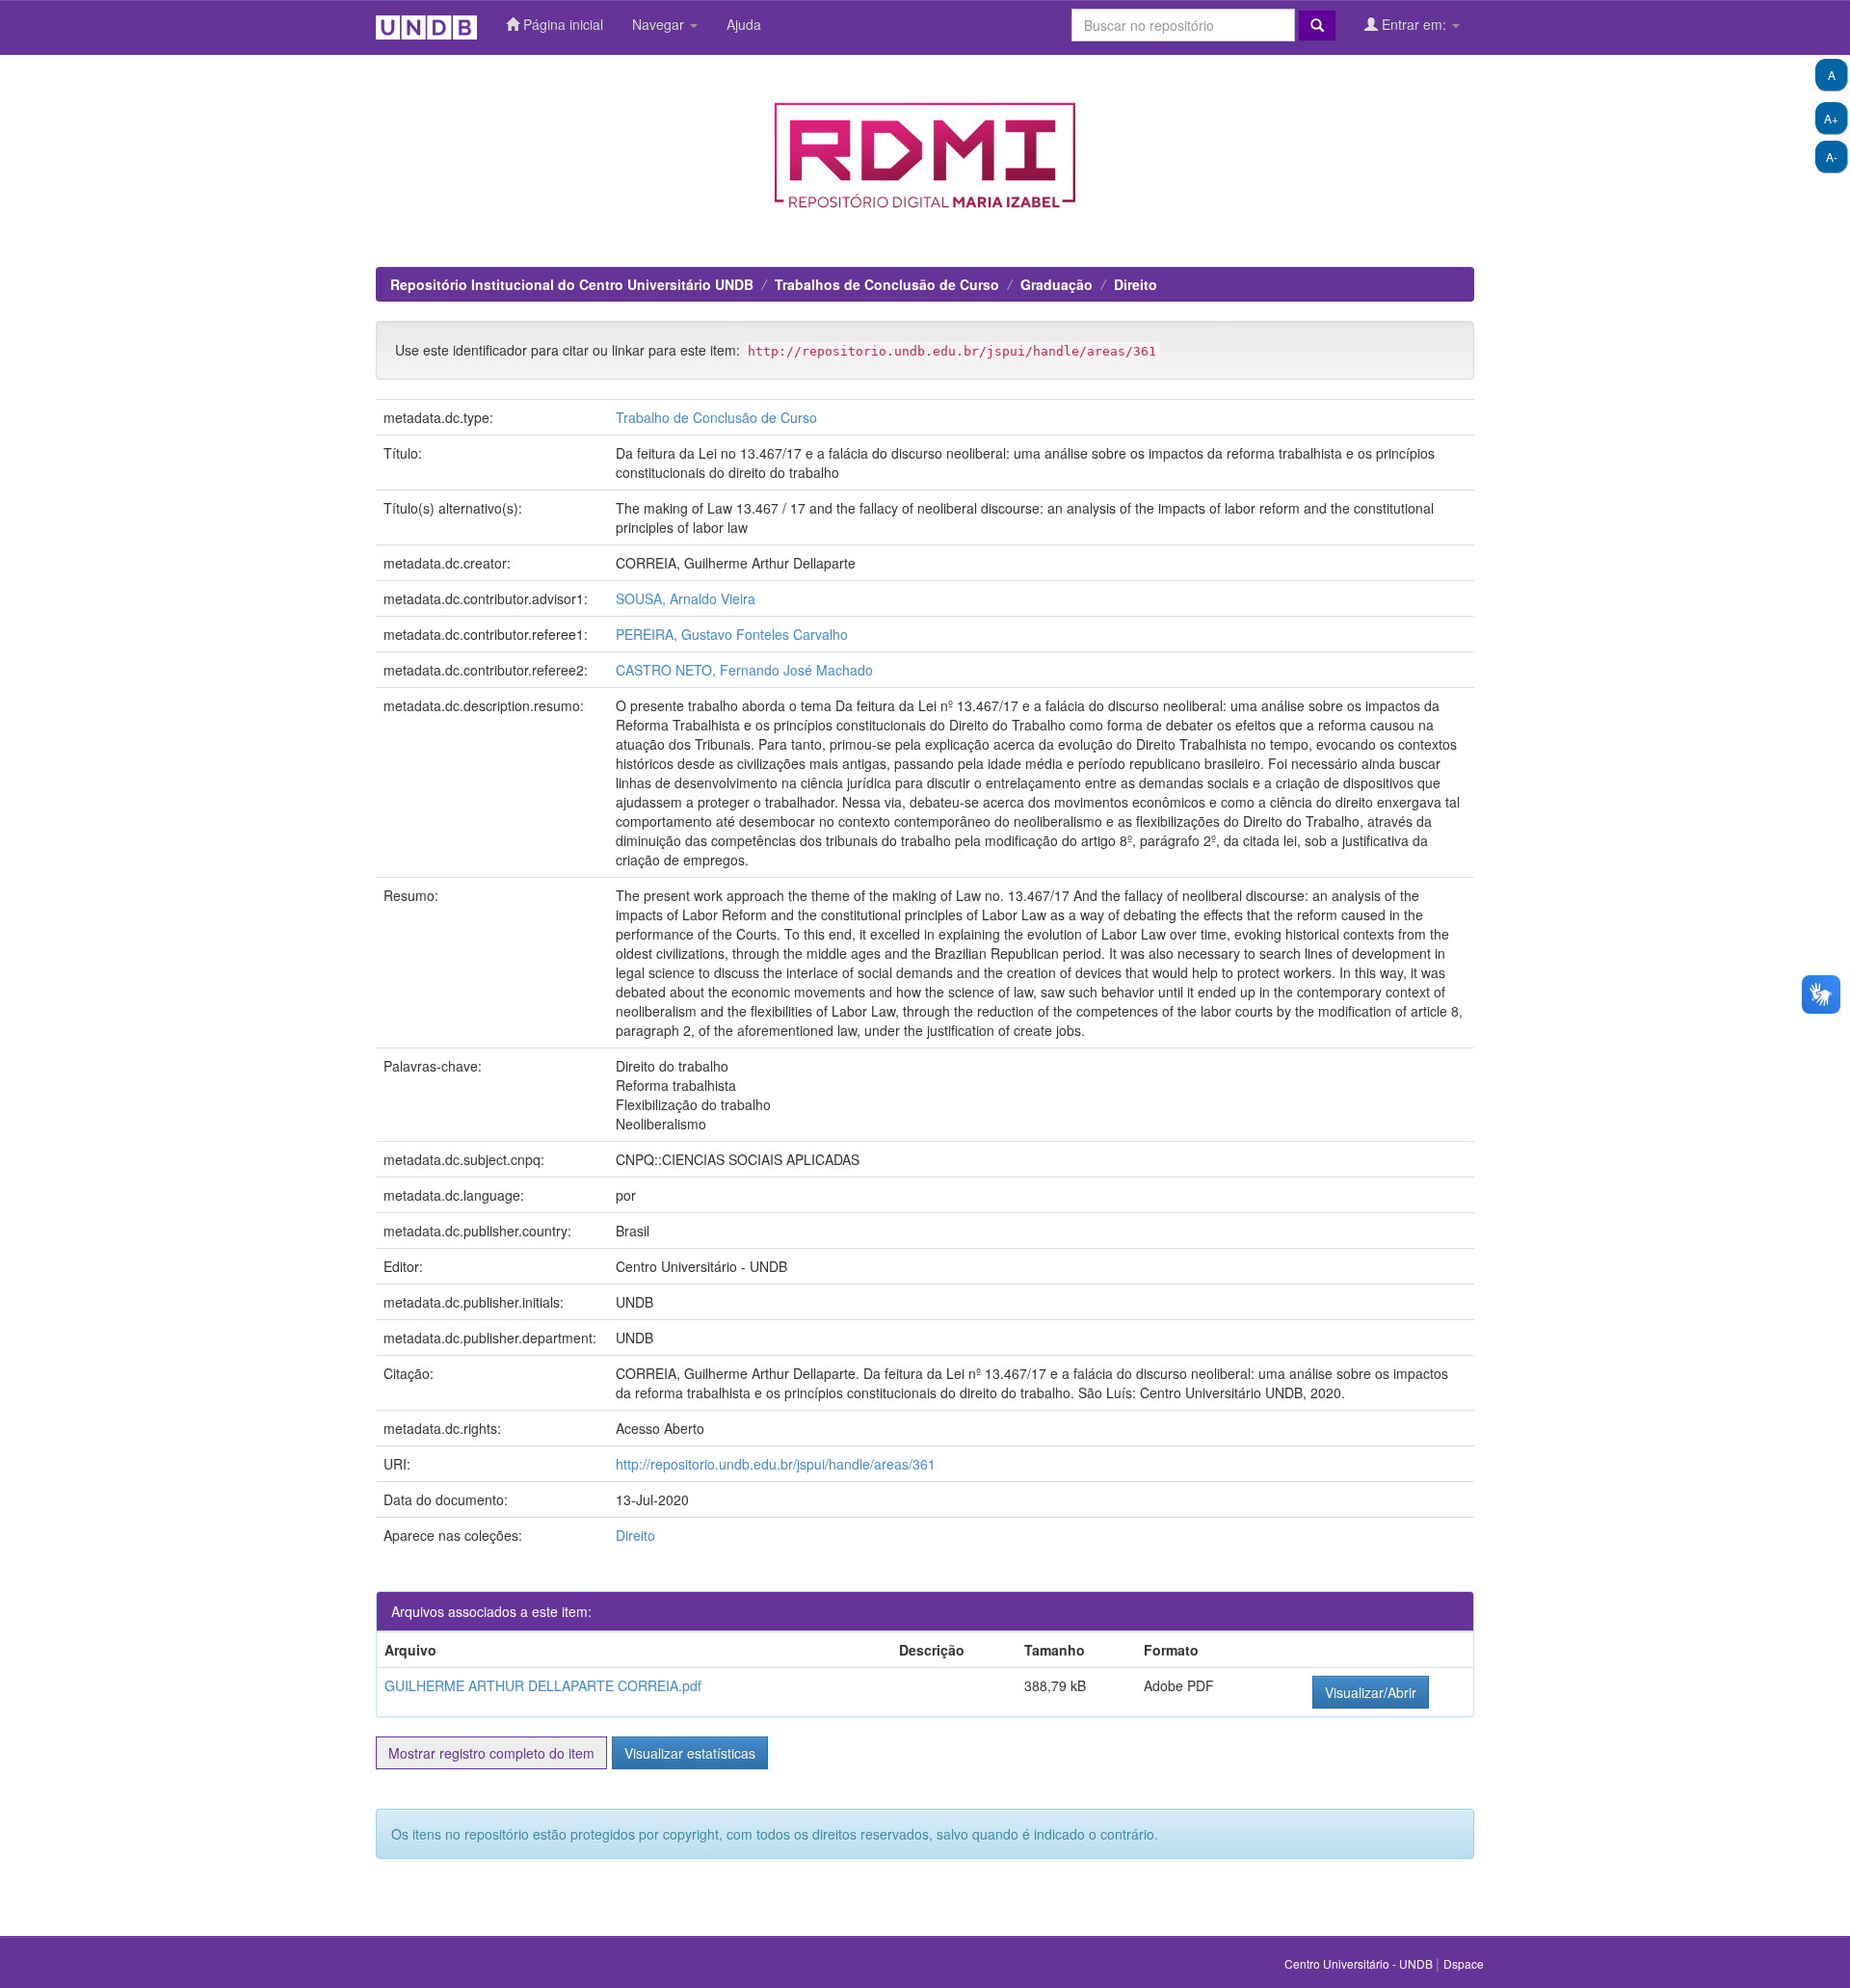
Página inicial (561, 24)
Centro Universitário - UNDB (1360, 1963)
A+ (1831, 118)
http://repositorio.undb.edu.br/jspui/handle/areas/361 (776, 1464)
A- (1832, 157)
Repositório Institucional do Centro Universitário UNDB (572, 284)
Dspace (1464, 1963)
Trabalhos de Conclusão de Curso (887, 284)
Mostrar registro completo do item (491, 1753)
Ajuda (744, 24)
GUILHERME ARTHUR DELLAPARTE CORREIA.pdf (543, 1685)
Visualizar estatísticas (690, 1753)
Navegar (660, 24)
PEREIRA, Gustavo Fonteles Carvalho (732, 634)
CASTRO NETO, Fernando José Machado (744, 670)
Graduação (1057, 284)
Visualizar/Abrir (1371, 1692)
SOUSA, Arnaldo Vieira (686, 598)
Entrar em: (1414, 24)
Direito (1136, 284)
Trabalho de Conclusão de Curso (716, 417)
